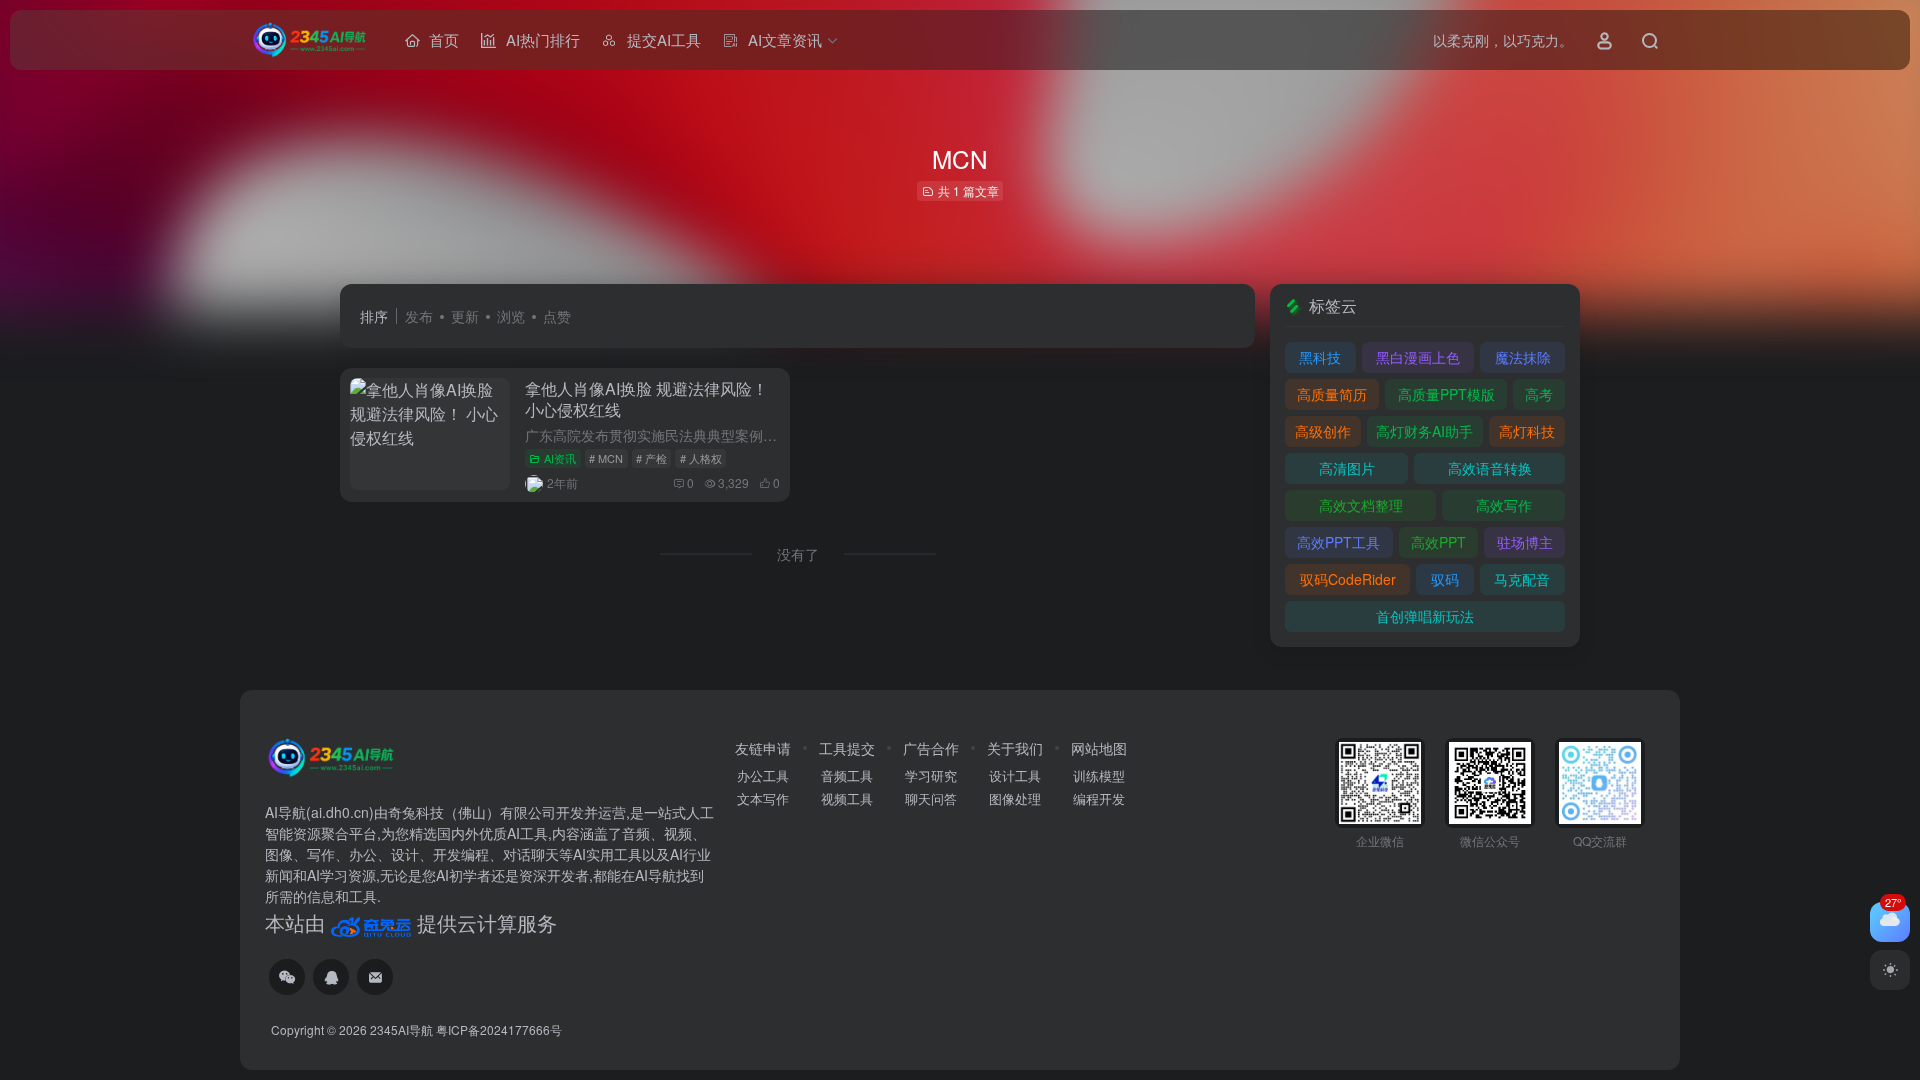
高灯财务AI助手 (1424, 431)
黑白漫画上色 (1418, 357)
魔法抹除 (1523, 357)
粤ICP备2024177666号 (499, 1029)
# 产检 (651, 458)
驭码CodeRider (1348, 579)
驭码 (1445, 579)
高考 (1539, 394)
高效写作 (1504, 505)
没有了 (798, 554)
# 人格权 (701, 458)
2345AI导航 (401, 1029)
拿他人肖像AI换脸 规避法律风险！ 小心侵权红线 (646, 399)
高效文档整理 (1361, 505)
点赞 (557, 316)
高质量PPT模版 (1446, 394)
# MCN (606, 458)
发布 (419, 316)
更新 (465, 316)
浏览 (511, 316)
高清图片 (1347, 468)
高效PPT (1438, 542)
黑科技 (1320, 357)
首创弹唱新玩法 (1425, 616)
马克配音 (1522, 579)
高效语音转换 (1490, 468)
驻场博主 (1525, 542)
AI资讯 (560, 458)
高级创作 (1323, 431)
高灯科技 (1527, 431)
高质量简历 (1332, 394)
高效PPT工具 (1338, 542)
